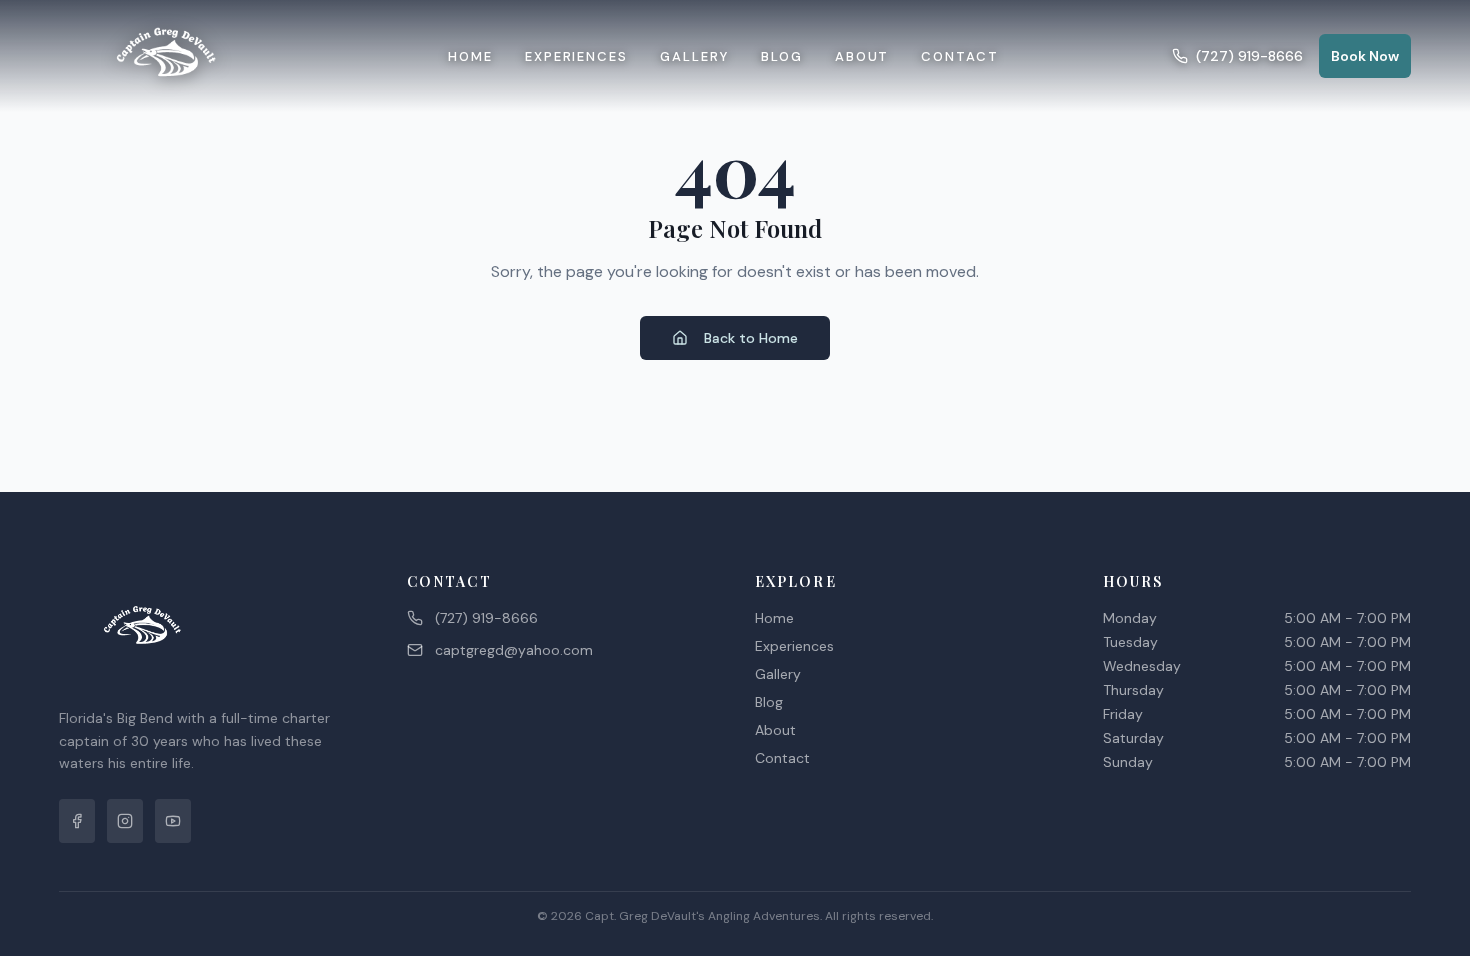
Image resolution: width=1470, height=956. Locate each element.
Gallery (694, 56)
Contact (960, 56)
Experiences (576, 56)
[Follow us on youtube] (173, 821)
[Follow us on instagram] (125, 821)
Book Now (1365, 56)
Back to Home (751, 338)
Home (470, 56)
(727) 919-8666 (1249, 56)
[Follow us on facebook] (77, 821)
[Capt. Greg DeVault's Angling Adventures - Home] (167, 56)
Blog (782, 56)
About (862, 56)
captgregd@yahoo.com (514, 650)
